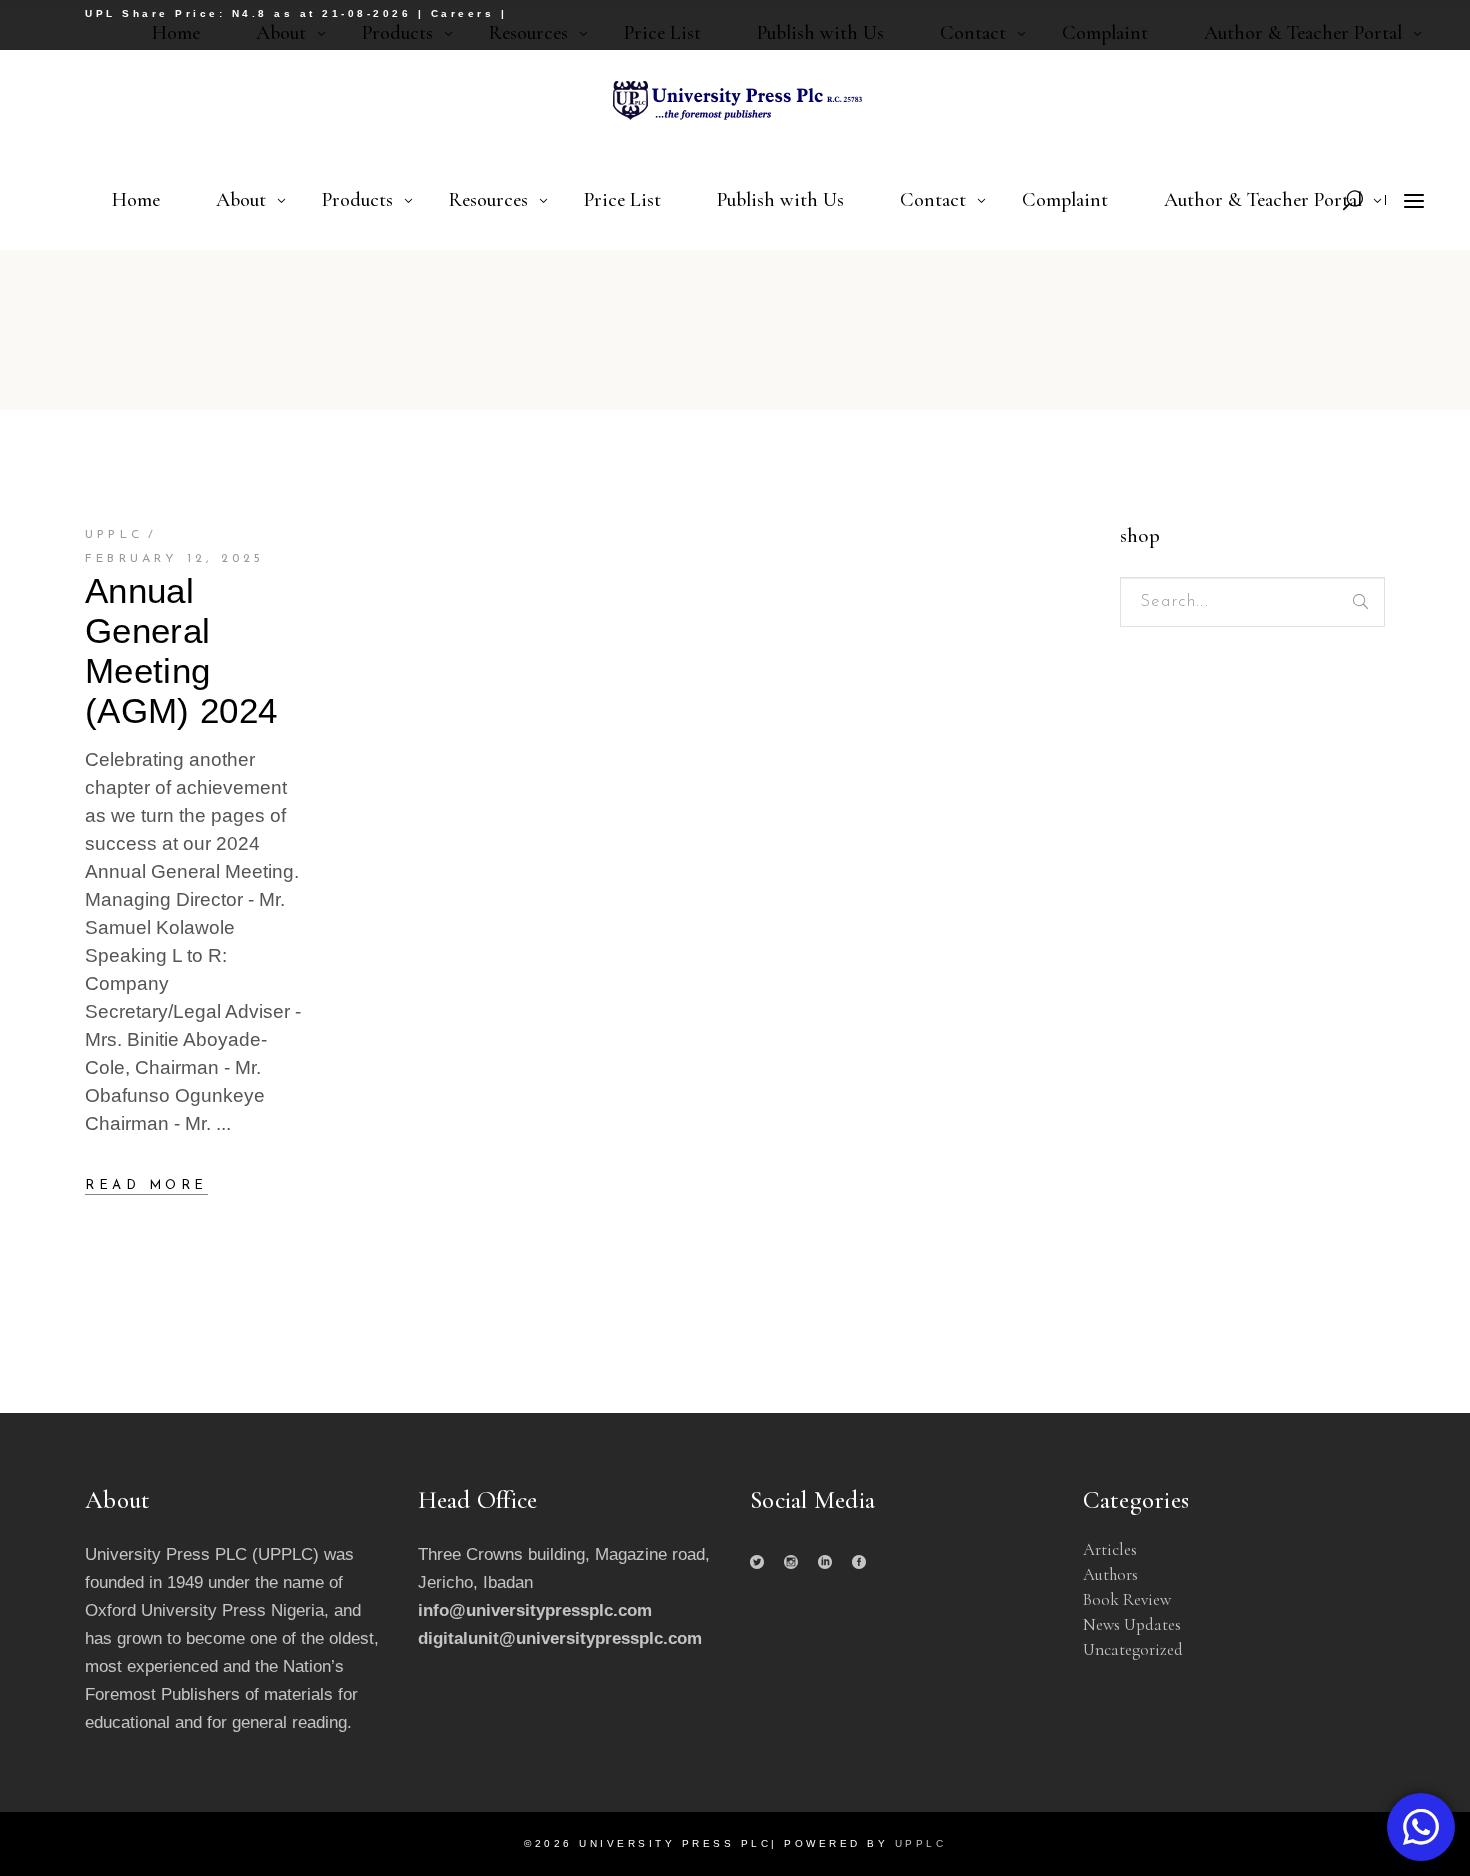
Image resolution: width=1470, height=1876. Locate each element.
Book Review (1127, 1599)
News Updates (1132, 1624)
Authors (1110, 1574)
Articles (1110, 1549)
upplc (114, 535)
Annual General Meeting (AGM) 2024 (181, 650)
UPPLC (921, 1843)
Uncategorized (1133, 1649)
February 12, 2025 (174, 559)
